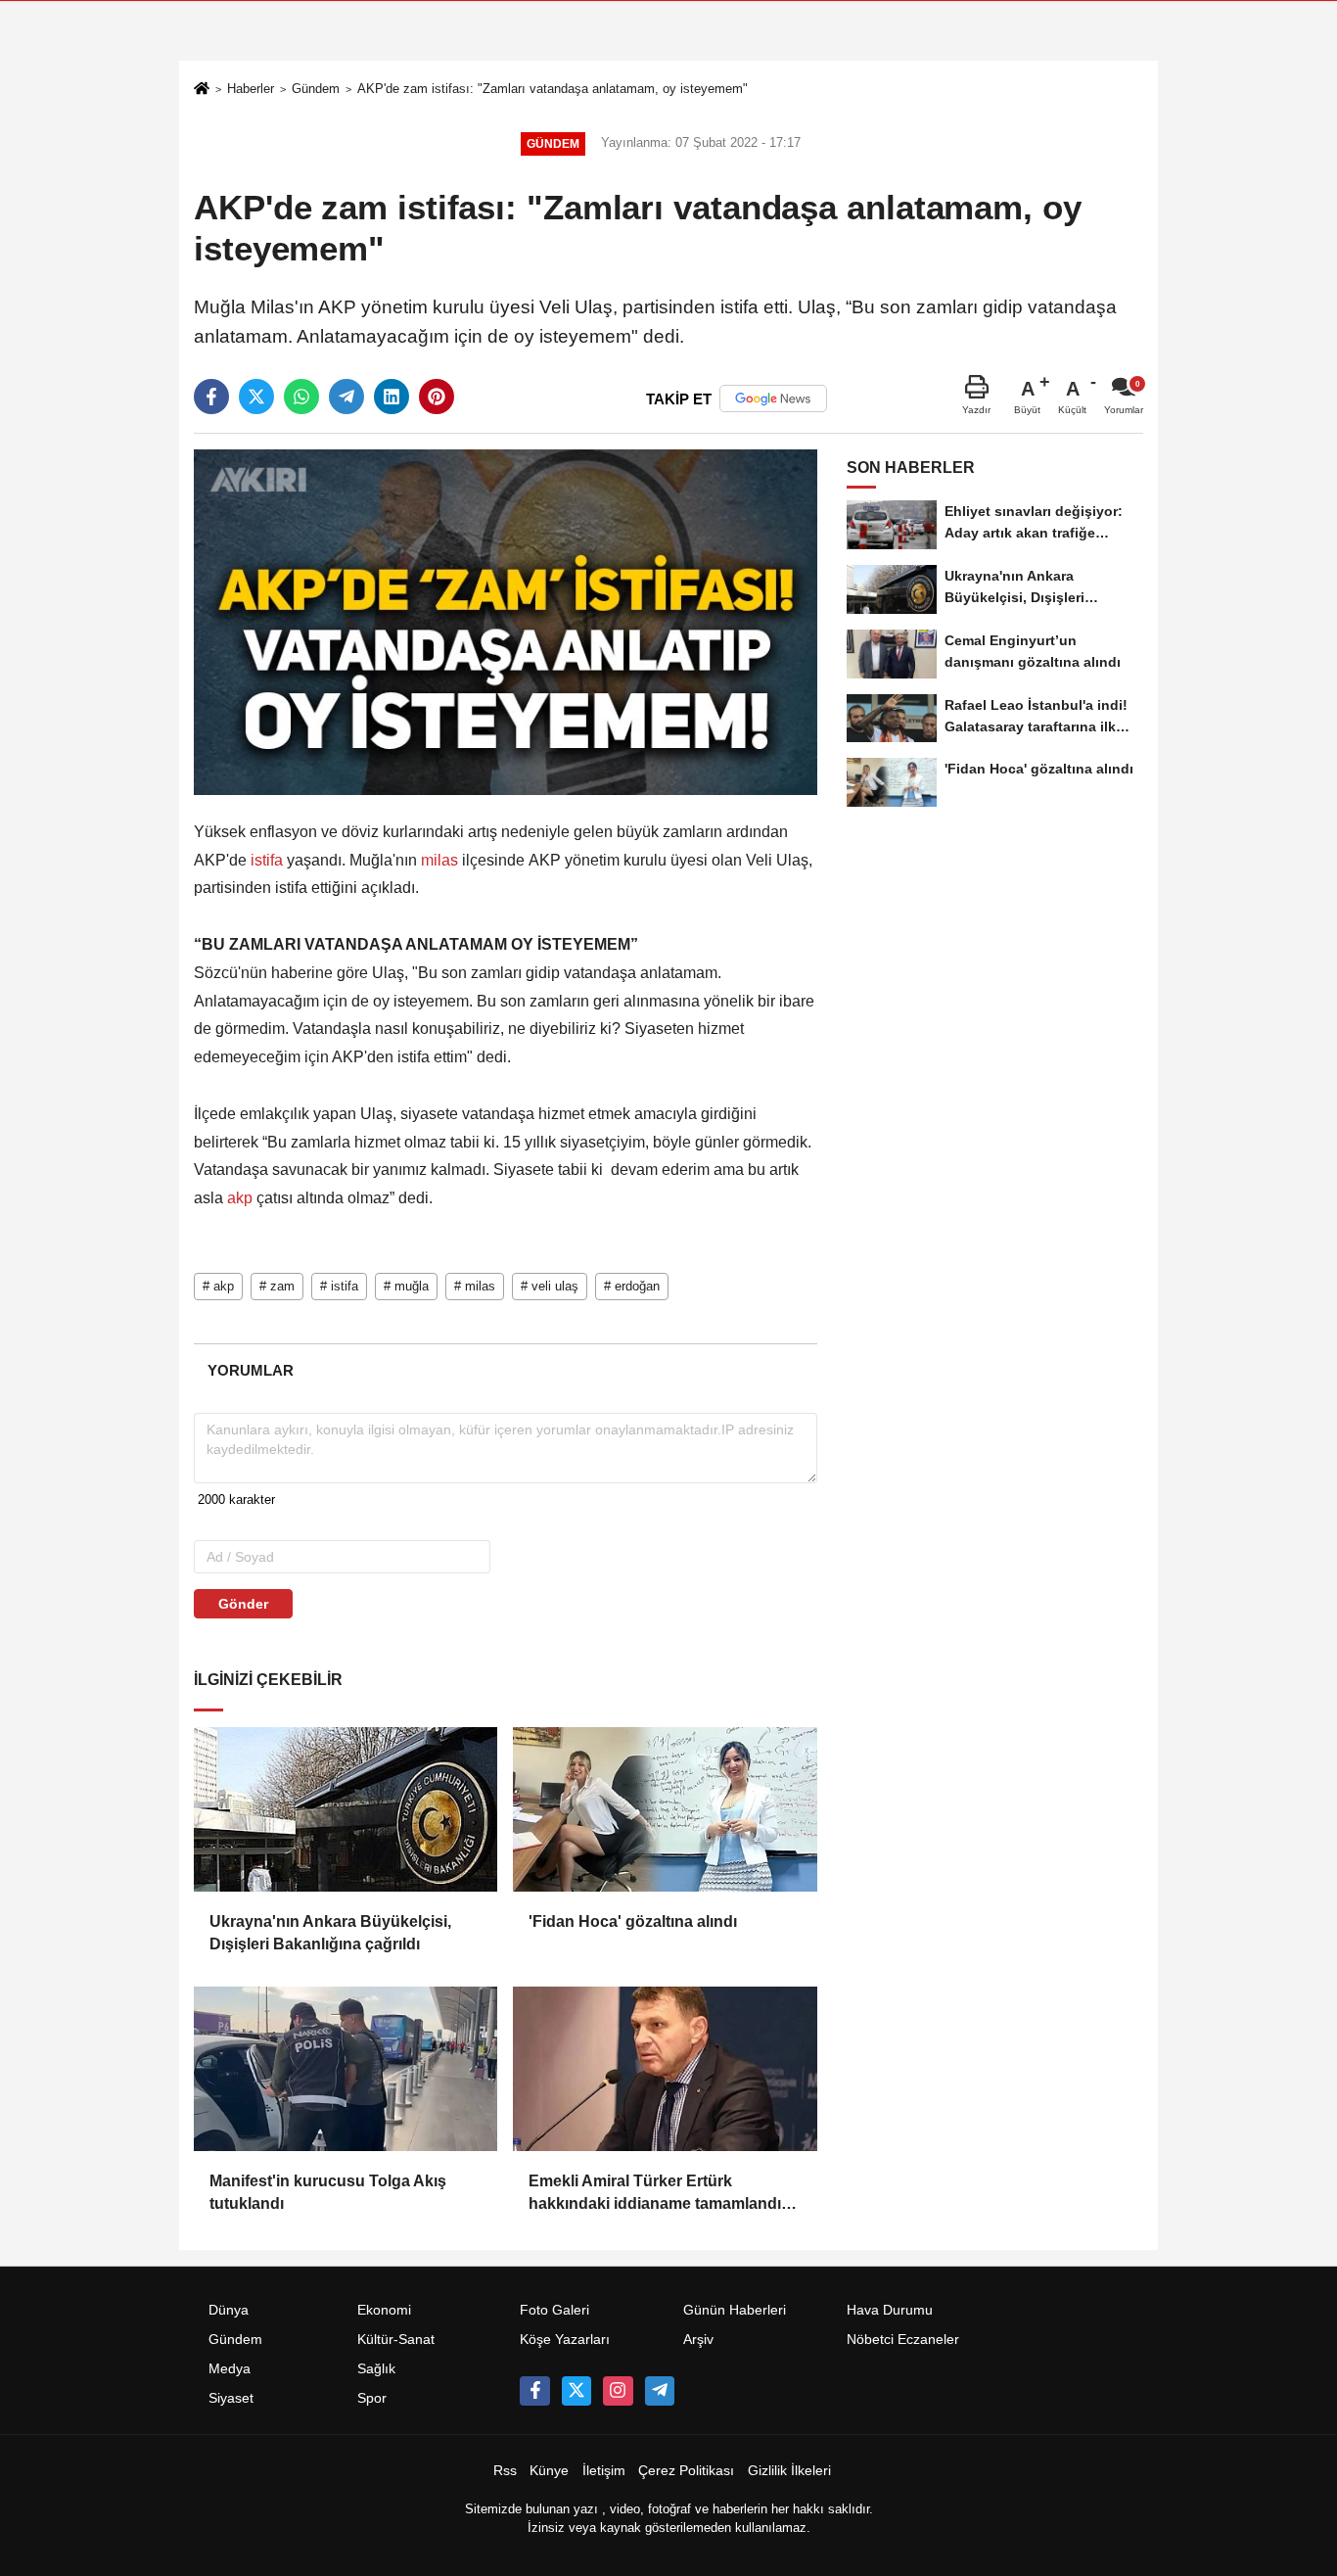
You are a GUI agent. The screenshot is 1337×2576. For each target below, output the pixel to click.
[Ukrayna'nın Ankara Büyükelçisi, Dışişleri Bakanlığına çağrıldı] (346, 1809)
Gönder (243, 1604)
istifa (267, 860)
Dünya (229, 2310)
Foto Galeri (554, 2310)
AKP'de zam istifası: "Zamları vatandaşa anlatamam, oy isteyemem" (553, 89)
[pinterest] (437, 397)
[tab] (250, 1370)
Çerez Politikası (686, 2471)
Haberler (251, 89)
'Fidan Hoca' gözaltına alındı (633, 1921)
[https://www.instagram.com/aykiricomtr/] (618, 2391)
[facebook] (211, 397)
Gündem (316, 89)
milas (439, 860)
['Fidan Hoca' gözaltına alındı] (665, 1809)
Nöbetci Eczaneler (903, 2340)
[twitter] (256, 397)
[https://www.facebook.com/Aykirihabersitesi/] (534, 2391)
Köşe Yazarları (565, 2340)
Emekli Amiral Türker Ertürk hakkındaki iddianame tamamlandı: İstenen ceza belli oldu (657, 2194)
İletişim (604, 2471)
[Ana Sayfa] (202, 91)
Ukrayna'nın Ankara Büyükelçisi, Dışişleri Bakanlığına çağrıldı (330, 1932)
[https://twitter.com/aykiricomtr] (576, 2391)
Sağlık (376, 2369)
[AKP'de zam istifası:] (506, 621)
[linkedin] (392, 397)
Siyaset (231, 2398)
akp (240, 1198)
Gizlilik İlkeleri (789, 2471)
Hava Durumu (890, 2310)
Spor (372, 2398)
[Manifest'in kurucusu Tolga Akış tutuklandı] (346, 2069)
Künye (549, 2471)
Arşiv (698, 2340)
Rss (505, 2471)
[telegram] (346, 397)
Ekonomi (384, 2310)
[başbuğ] (660, 2391)
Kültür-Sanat (396, 2340)
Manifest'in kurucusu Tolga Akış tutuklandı (328, 2192)
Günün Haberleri (735, 2310)
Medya (230, 2369)
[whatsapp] (301, 397)
